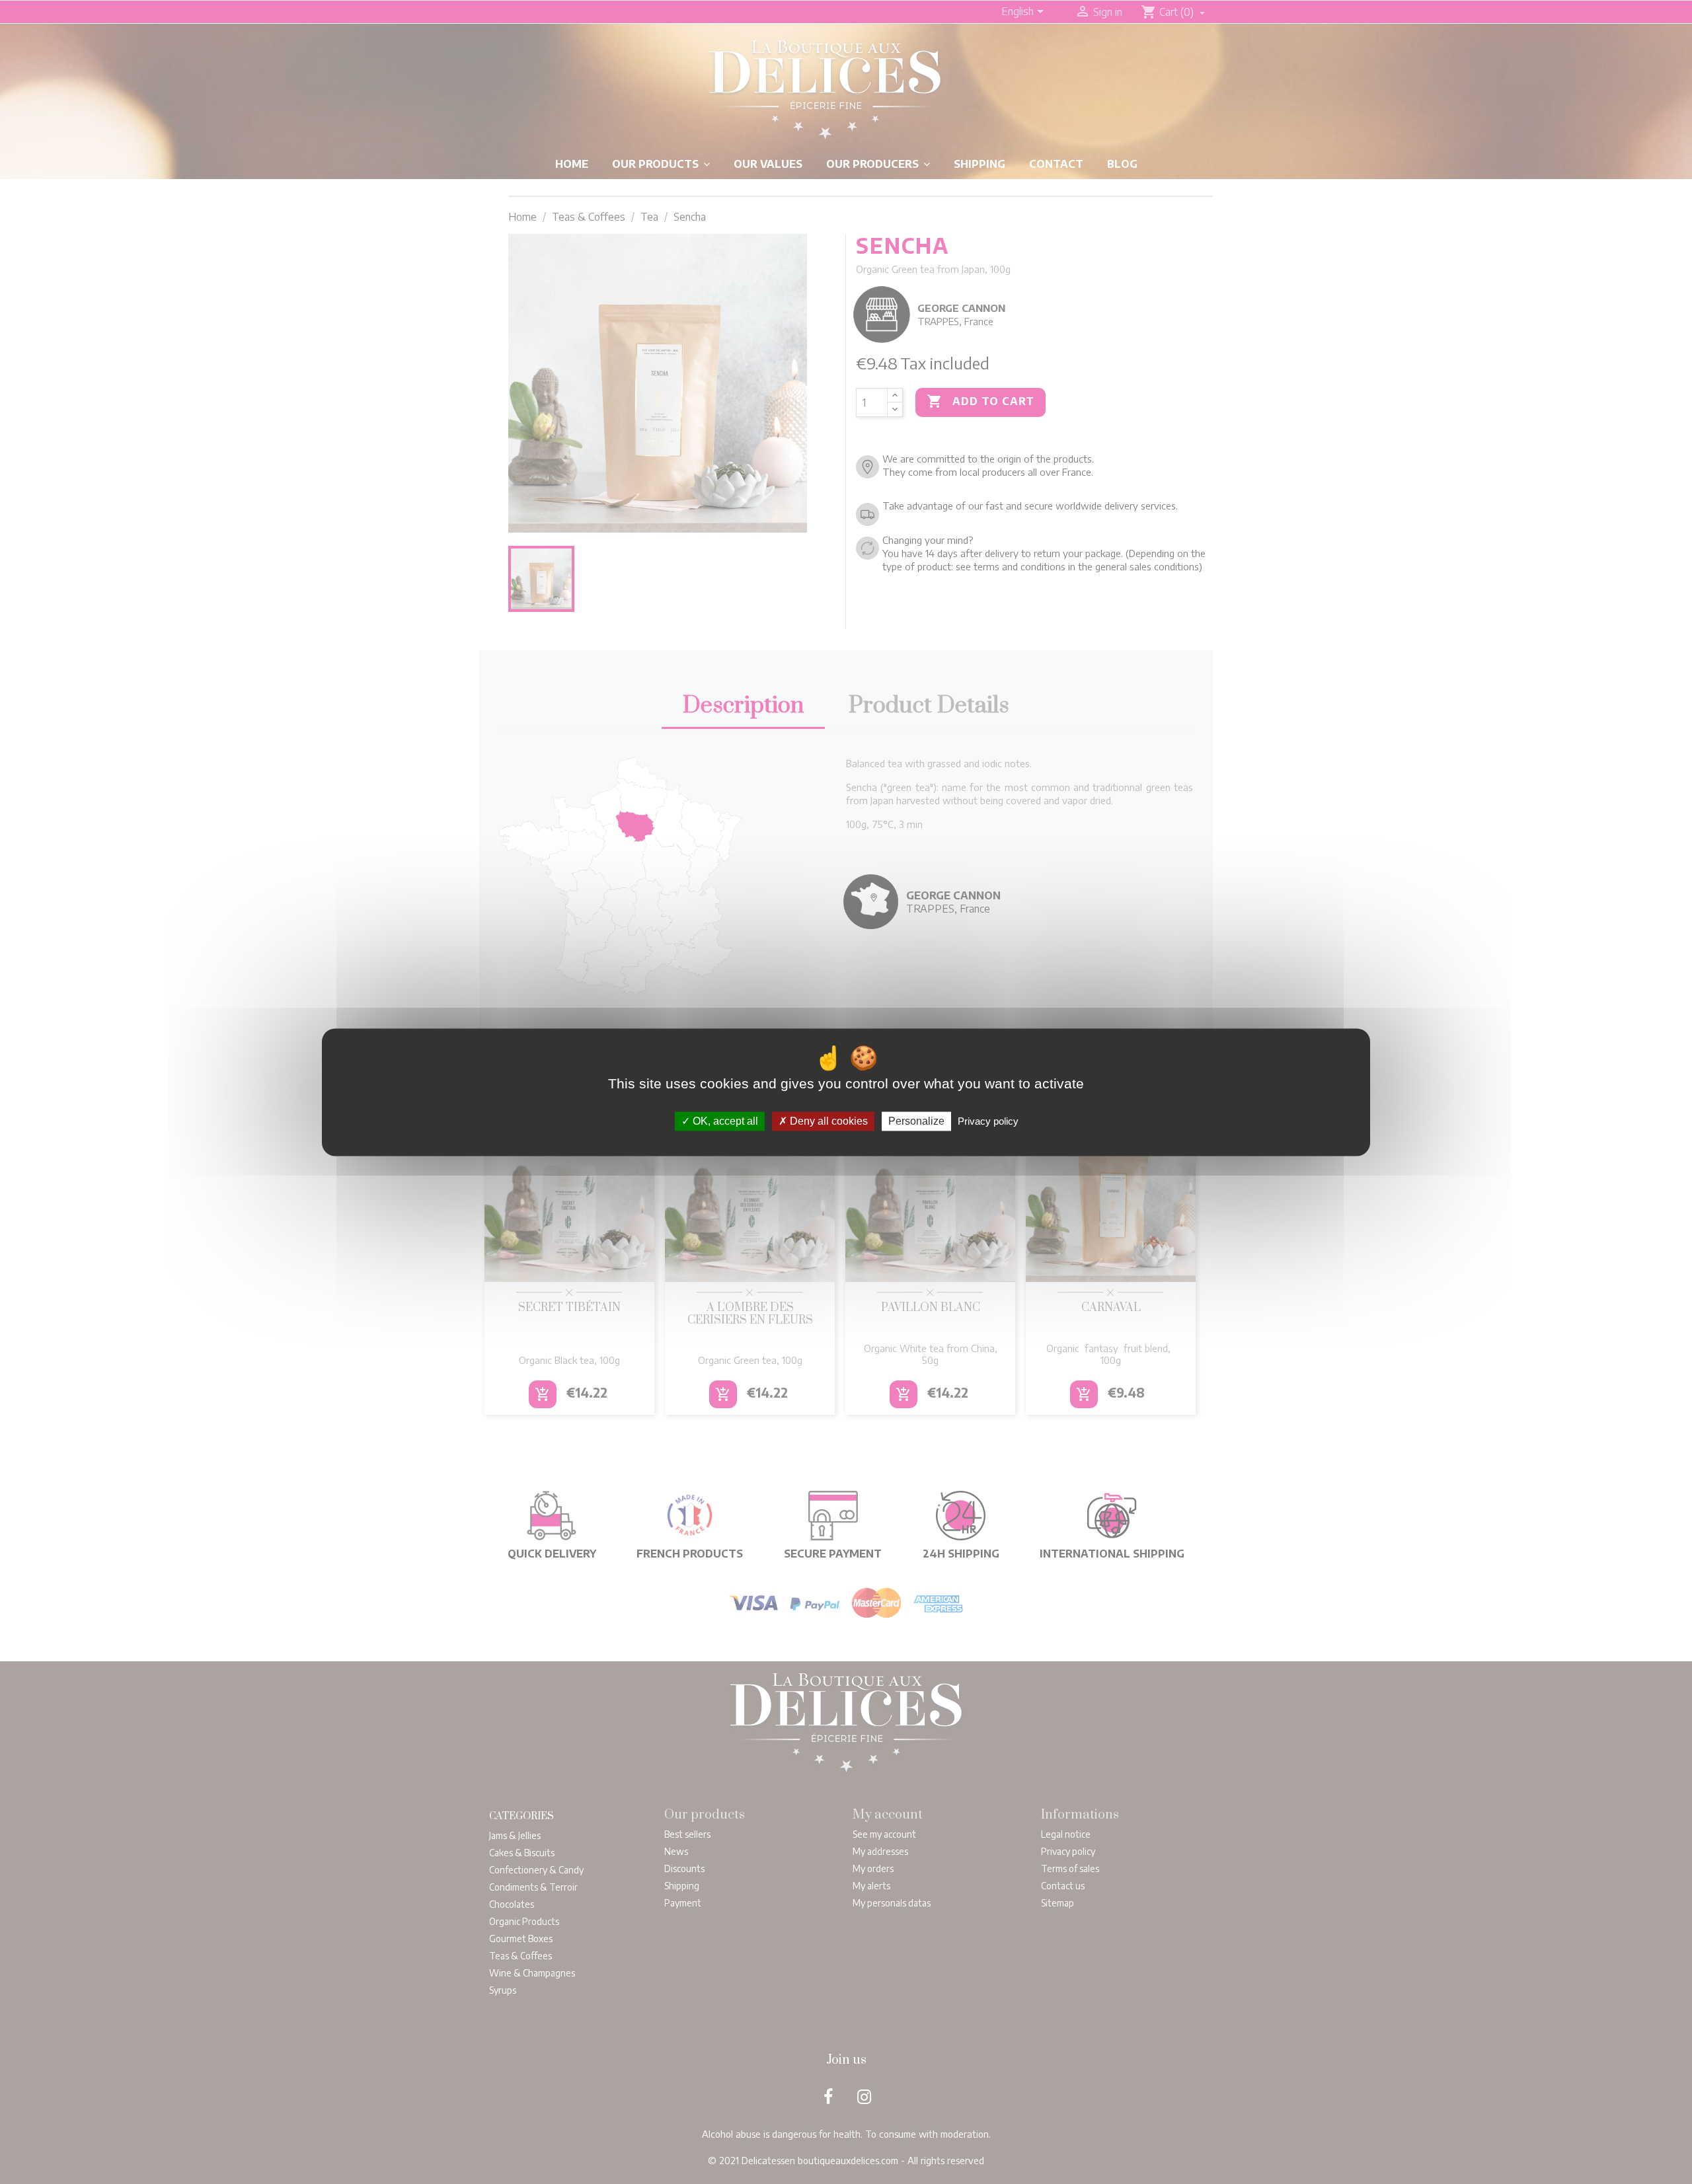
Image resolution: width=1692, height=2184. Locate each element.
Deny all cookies (827, 1121)
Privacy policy (988, 1121)
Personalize (916, 1121)
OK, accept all (724, 1121)
